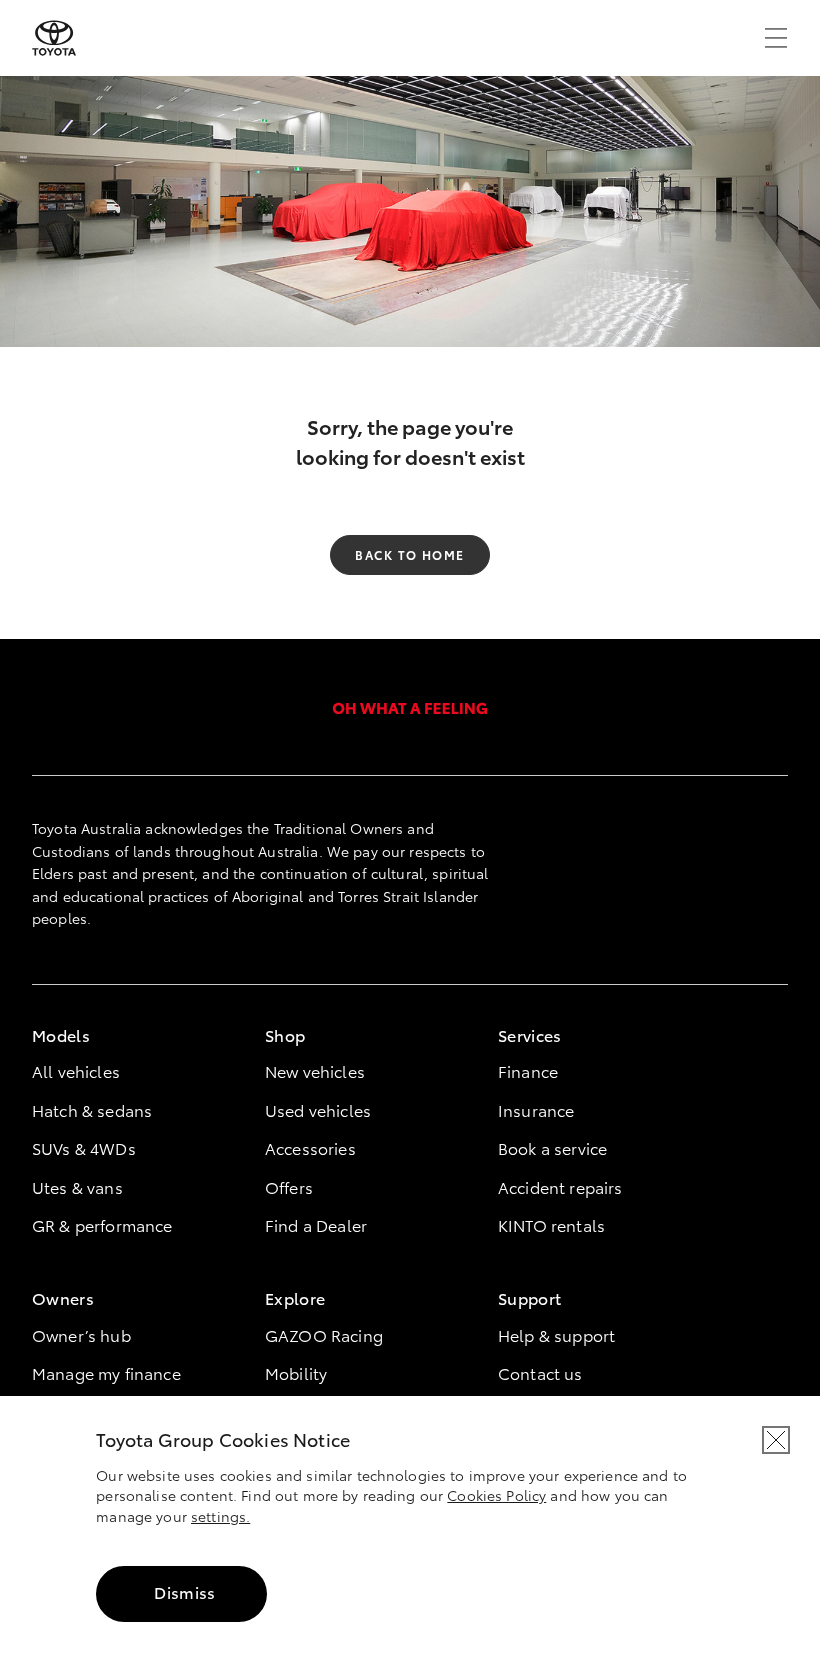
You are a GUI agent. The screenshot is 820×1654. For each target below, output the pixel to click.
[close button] (776, 1440)
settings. (220, 1516)
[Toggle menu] (776, 38)
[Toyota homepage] (54, 38)
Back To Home (409, 554)
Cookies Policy (496, 1495)
